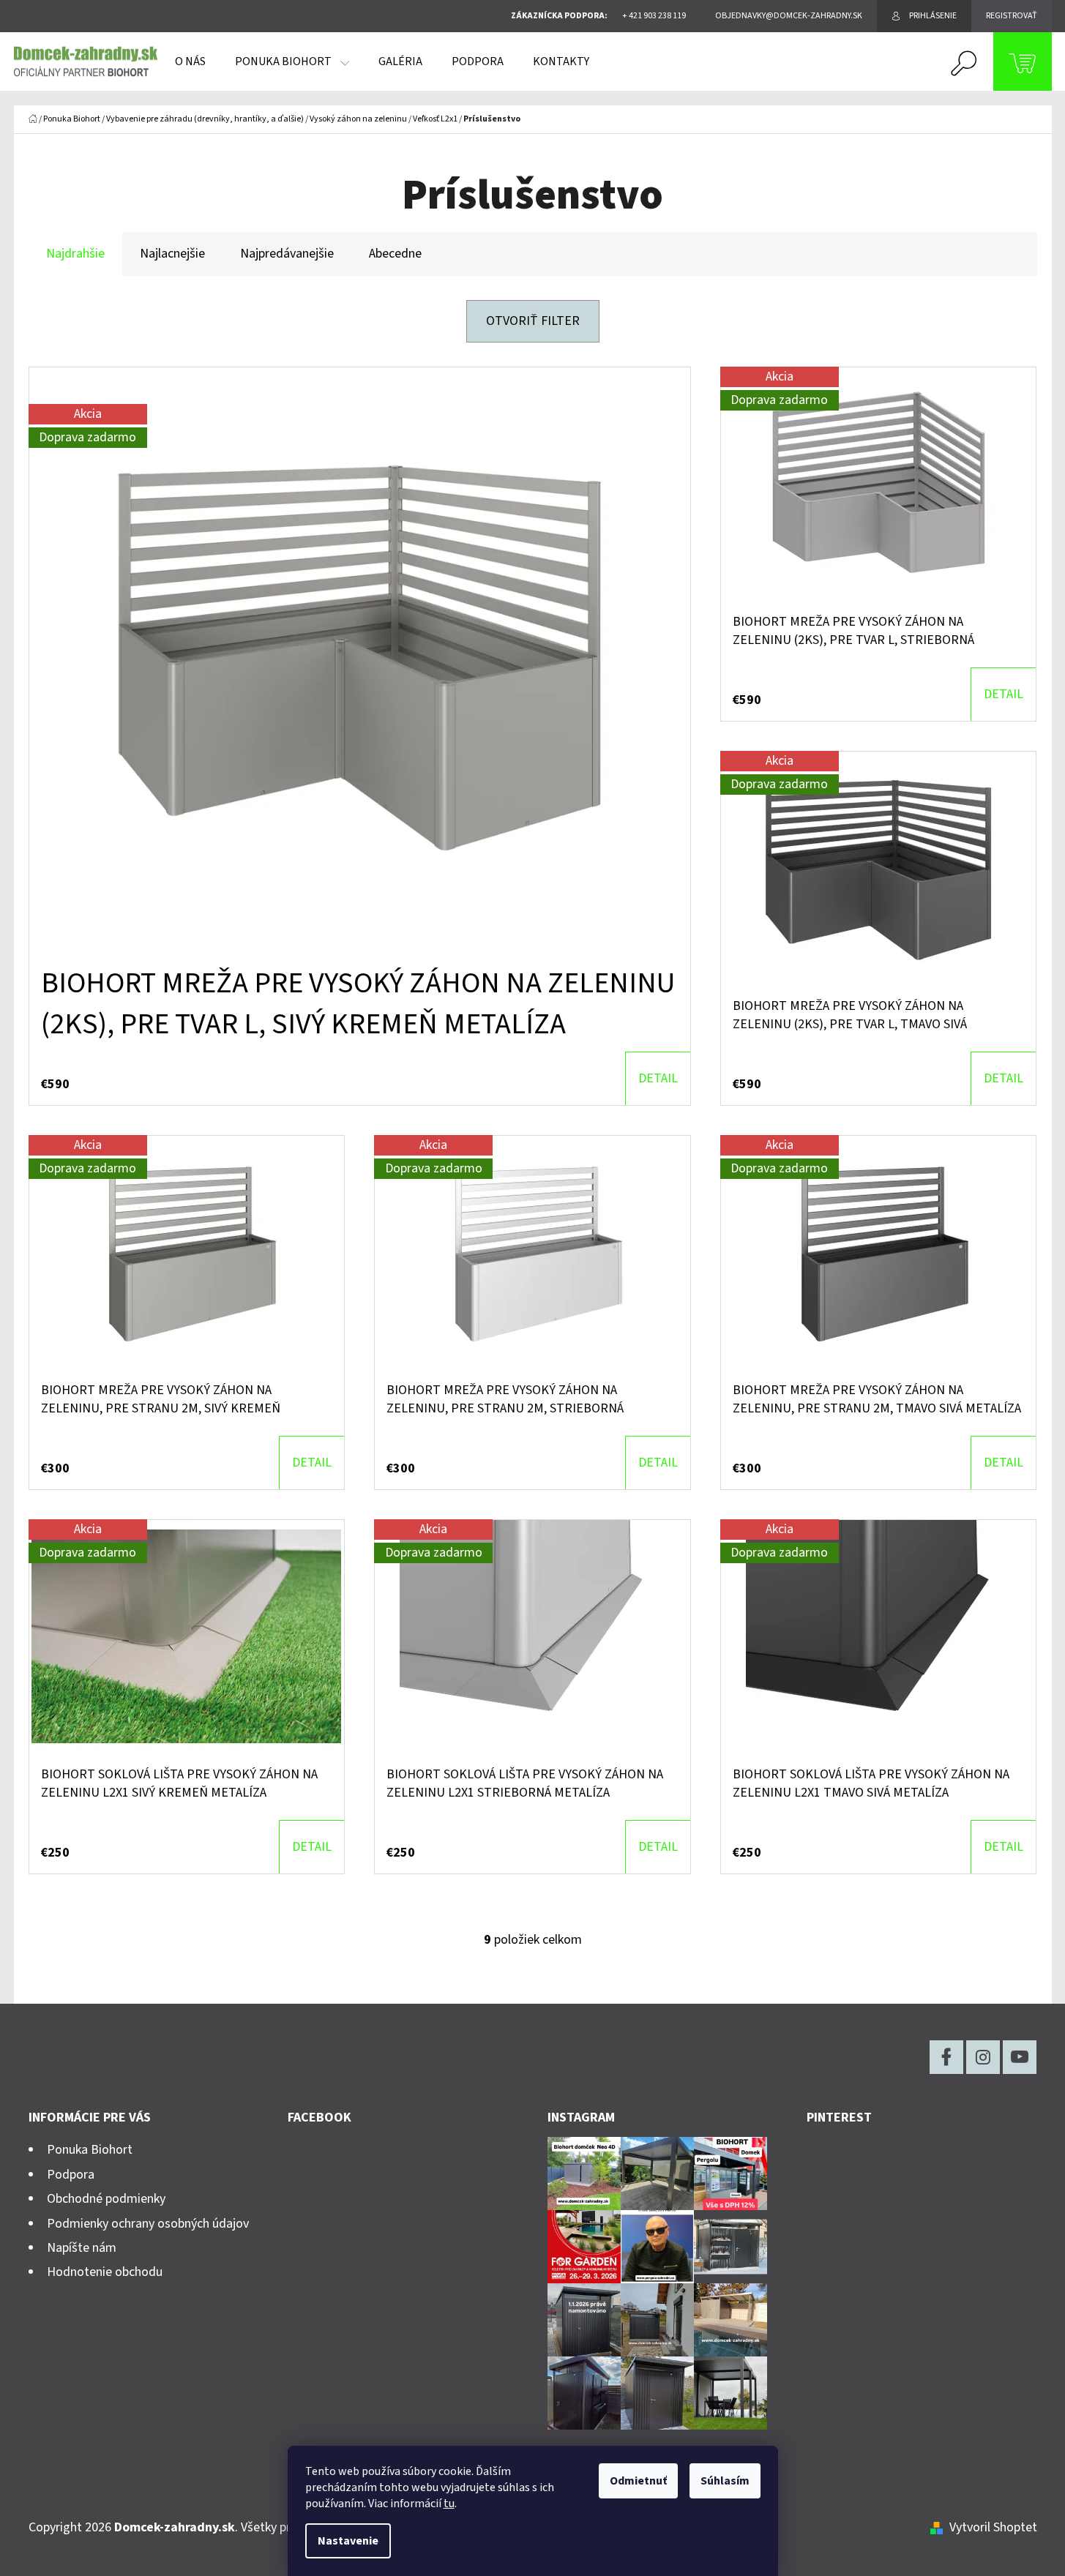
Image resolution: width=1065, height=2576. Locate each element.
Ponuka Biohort (90, 2150)
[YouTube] (1020, 2057)
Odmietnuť (638, 2481)
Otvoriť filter (533, 321)
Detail (658, 1078)
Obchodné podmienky (106, 2199)
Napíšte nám (82, 2248)
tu (449, 2504)
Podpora (71, 2175)
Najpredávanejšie (287, 254)
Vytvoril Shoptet (993, 2527)
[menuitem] (190, 61)
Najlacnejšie (172, 254)
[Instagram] (983, 2057)
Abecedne (395, 254)
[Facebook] (946, 2057)
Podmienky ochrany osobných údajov (148, 2224)
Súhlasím (725, 2481)
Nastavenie (348, 2541)
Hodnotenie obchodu (105, 2272)
